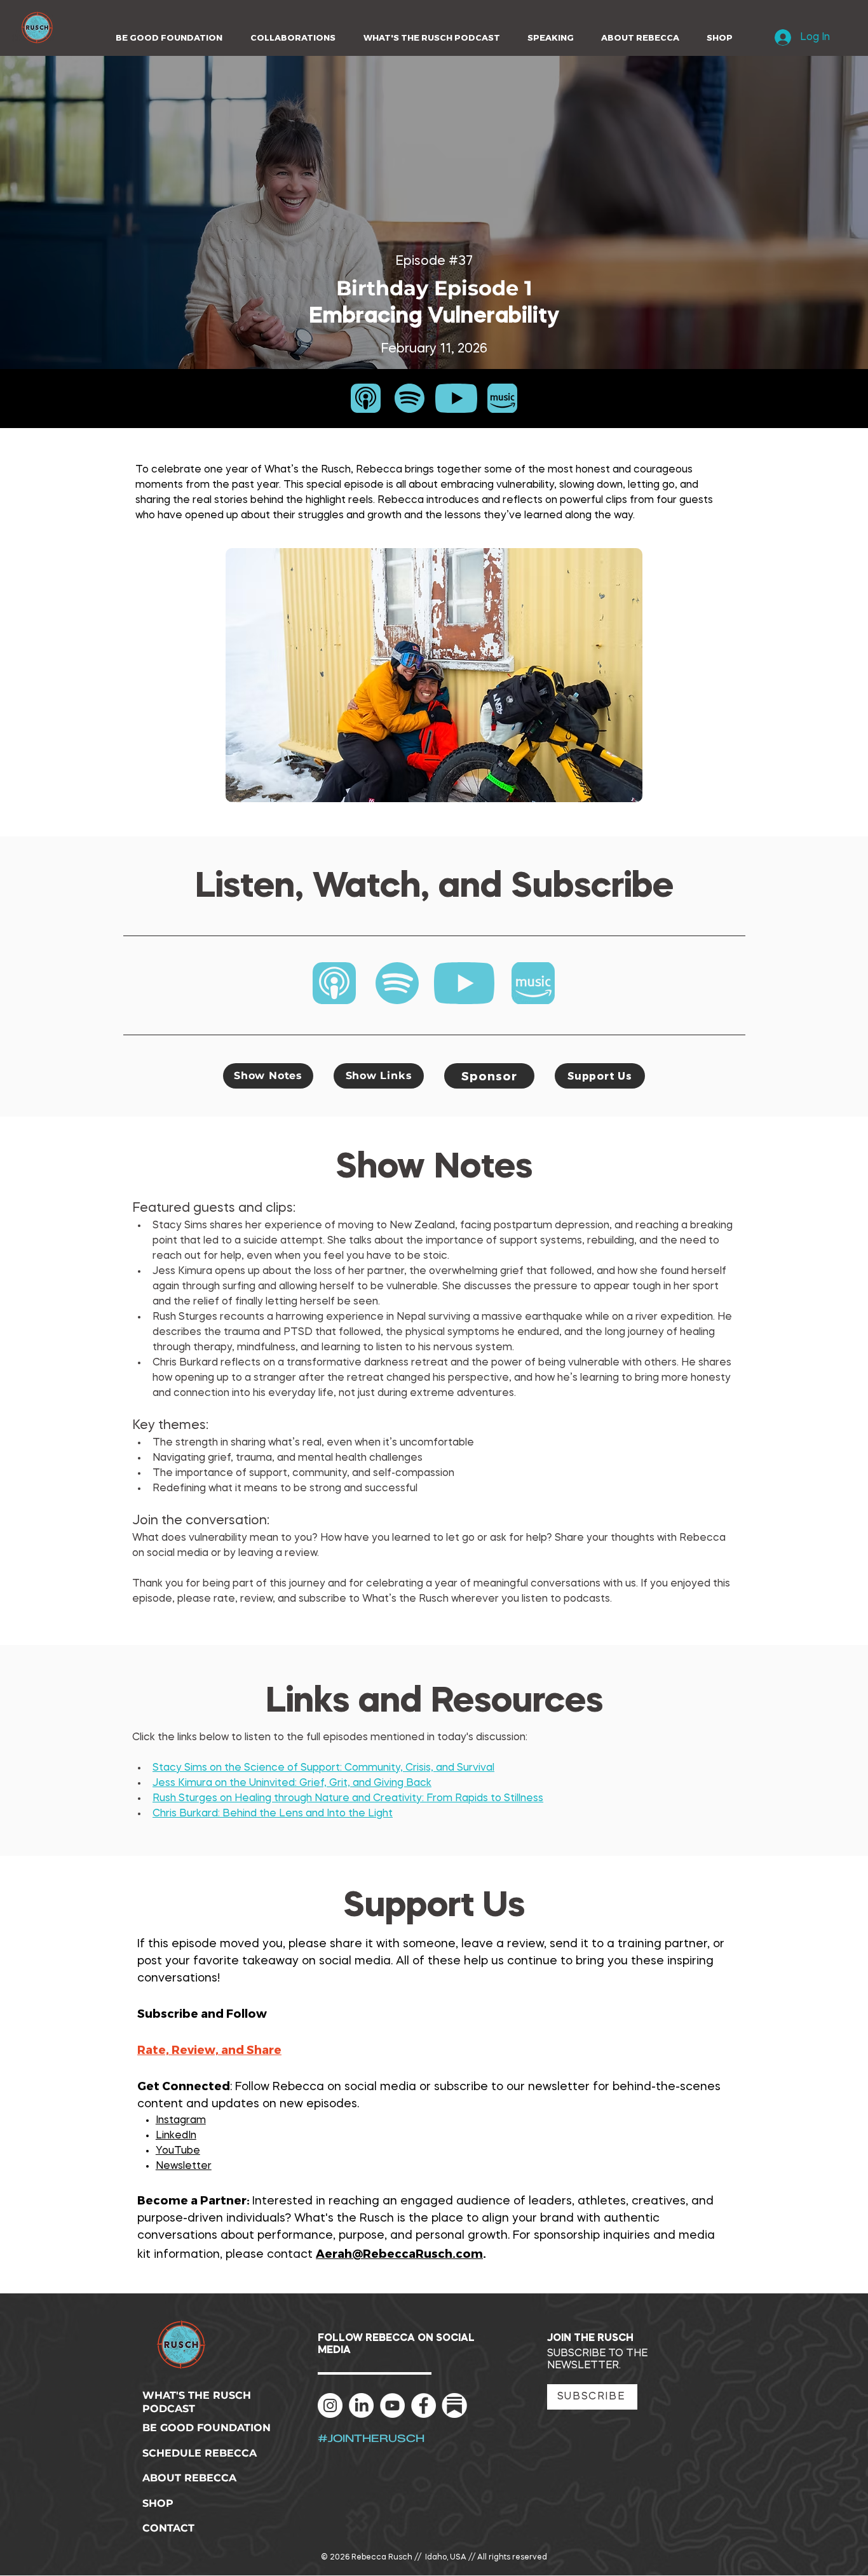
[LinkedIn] (361, 2405)
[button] (288, 38)
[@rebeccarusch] (330, 2405)
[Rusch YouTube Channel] (392, 2405)
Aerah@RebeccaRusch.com (399, 2253)
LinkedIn (176, 2136)
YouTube (178, 2151)
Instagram (181, 2121)
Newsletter (184, 2166)
